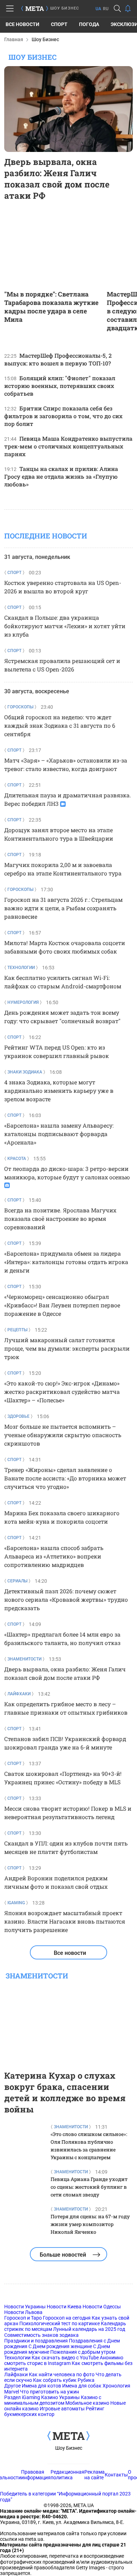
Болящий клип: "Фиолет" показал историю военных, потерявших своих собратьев (60, 386)
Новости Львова (23, 2312)
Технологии (17, 2358)
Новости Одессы (102, 2307)
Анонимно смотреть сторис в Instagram (64, 2360)
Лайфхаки (16, 2374)
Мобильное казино (87, 2403)
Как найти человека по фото (62, 2374)
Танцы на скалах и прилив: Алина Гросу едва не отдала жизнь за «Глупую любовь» (61, 476)
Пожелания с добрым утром (83, 2352)
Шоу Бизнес (69, 2448)
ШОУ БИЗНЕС (65, 8)
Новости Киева (64, 2307)
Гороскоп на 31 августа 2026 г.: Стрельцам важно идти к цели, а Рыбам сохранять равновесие (63, 908)
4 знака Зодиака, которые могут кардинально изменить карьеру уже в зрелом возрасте (59, 1091)
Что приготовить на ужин (50, 2392)
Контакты (116, 2475)
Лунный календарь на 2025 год (89, 2329)
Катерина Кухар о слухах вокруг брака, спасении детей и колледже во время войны (65, 2092)
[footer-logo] (68, 2436)
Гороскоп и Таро (23, 2318)
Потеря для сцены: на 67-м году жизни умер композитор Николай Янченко (90, 2224)
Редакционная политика (67, 2475)
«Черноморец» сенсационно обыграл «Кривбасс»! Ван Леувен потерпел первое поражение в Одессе (62, 1305)
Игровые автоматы (62, 2409)
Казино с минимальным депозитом (53, 2400)
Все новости (22, 24)
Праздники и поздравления (36, 2341)
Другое (12, 2386)
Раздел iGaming (22, 2397)
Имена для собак (82, 2386)
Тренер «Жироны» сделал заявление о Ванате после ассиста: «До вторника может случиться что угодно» (65, 1478)
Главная (14, 39)
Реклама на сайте (94, 2475)
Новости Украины (25, 2307)
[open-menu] (10, 8)
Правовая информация (36, 2475)
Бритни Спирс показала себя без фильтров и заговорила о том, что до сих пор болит (63, 416)
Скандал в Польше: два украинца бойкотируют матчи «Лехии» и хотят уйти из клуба (65, 626)
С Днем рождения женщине (60, 2346)
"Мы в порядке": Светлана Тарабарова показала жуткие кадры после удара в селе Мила (51, 307)
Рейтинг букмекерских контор (54, 2411)
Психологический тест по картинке (60, 2323)
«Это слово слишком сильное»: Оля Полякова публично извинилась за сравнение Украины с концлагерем (89, 2146)
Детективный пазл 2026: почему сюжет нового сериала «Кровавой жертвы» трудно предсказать (66, 1599)
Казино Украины (60, 2397)
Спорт (59, 24)
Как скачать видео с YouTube (65, 2358)
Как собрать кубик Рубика (64, 2380)
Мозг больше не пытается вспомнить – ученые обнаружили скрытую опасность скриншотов (63, 1435)
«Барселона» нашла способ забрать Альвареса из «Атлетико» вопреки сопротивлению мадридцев (54, 1556)
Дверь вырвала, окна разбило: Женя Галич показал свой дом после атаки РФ (57, 179)
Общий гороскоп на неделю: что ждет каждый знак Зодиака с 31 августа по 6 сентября (60, 725)
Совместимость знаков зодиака (41, 2335)
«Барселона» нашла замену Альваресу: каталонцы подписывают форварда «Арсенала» (59, 1134)
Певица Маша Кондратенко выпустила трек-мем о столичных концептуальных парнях (68, 446)
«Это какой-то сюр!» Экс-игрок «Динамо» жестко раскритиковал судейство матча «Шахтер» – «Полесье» (62, 1392)
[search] (117, 8)
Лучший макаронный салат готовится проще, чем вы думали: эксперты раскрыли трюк (67, 1348)
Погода (89, 24)
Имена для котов (41, 2386)
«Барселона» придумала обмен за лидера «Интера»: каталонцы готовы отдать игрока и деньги (66, 1262)
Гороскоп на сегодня (67, 2318)
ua (98, 9)
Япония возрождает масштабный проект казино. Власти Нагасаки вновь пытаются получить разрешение (65, 1921)
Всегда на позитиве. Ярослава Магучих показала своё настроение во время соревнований (60, 1219)
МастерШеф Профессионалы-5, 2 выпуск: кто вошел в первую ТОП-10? (58, 359)
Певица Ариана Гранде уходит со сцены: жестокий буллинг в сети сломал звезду (89, 2187)
